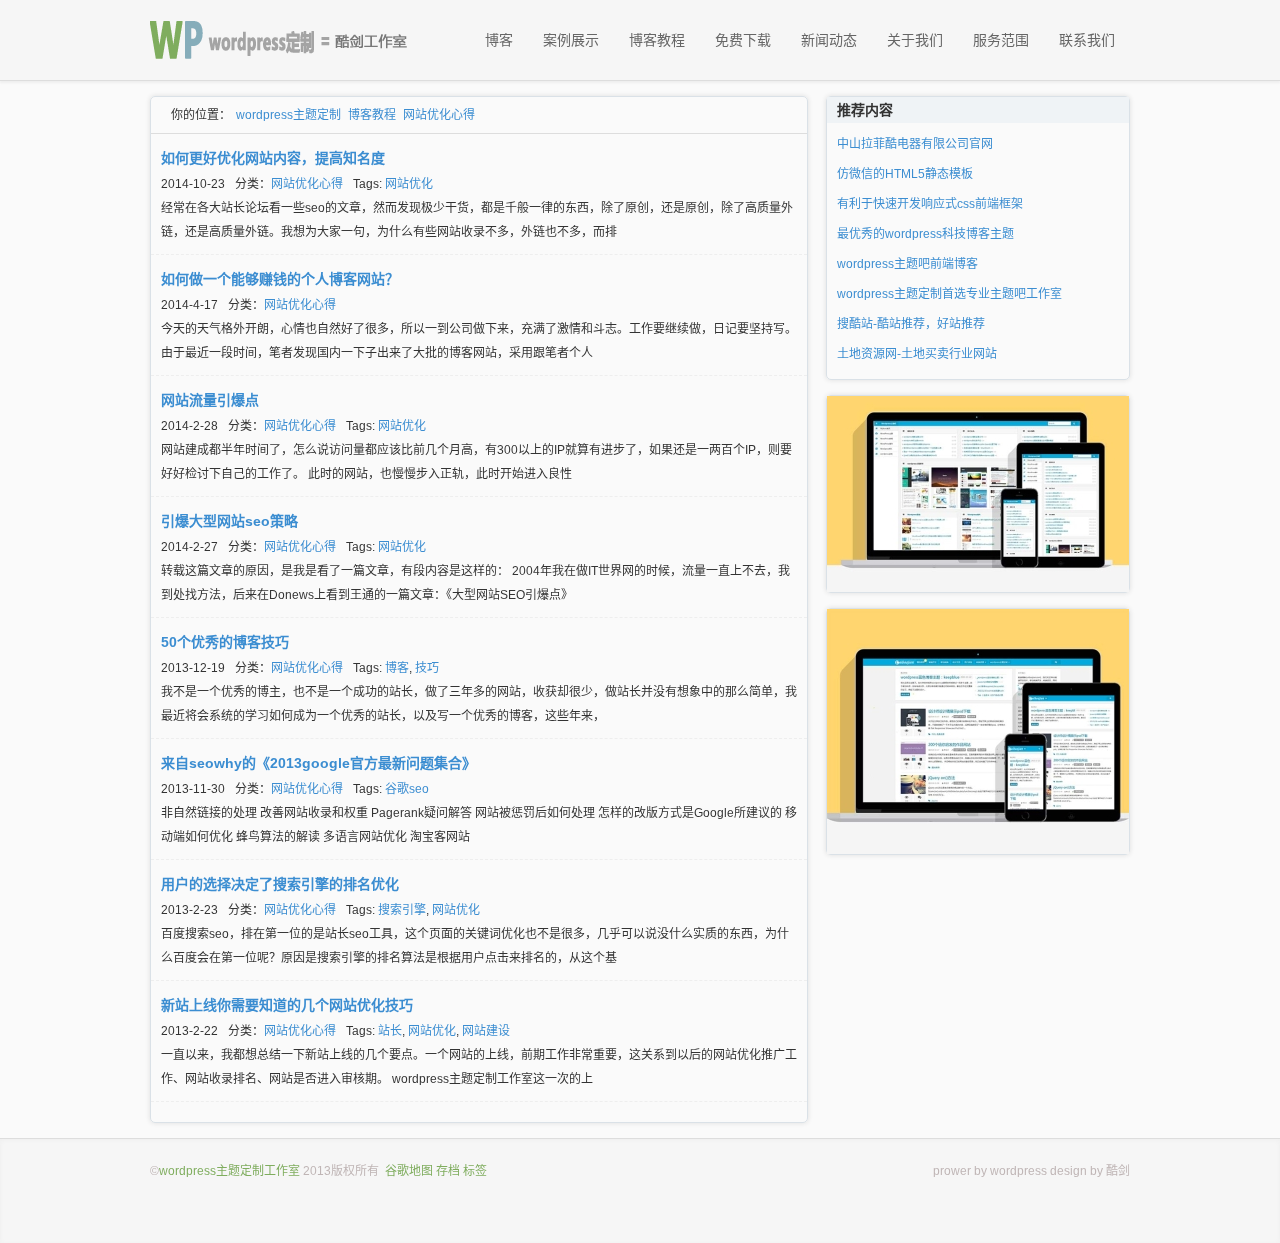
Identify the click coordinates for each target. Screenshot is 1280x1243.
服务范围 (1001, 40)
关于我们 (915, 40)
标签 (475, 1171)
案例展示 (571, 40)
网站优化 (409, 184)
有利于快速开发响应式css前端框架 (930, 204)
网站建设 (486, 1031)
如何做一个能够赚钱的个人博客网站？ (280, 279)
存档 (448, 1171)
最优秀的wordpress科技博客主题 (925, 234)
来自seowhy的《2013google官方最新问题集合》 (318, 763)
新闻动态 (829, 40)
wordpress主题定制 (288, 115)
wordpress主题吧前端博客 (907, 264)
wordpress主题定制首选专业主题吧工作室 (949, 294)
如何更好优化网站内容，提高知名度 (273, 158)
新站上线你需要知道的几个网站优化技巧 (287, 1005)
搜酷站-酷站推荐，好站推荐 (911, 324)
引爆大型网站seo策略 (229, 521)
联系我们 (1087, 40)
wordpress (1018, 1171)
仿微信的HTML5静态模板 (905, 174)
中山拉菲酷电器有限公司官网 (915, 144)
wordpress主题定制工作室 (229, 1171)
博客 (499, 40)
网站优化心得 (439, 115)
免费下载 (743, 40)
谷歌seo (407, 789)
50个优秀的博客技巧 (225, 642)
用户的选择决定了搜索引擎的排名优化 (280, 884)
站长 (390, 1031)
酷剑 (1118, 1171)
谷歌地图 (409, 1171)
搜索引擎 (402, 910)
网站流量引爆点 (210, 400)
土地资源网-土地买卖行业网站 (917, 354)
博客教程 (657, 40)
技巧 (427, 668)
